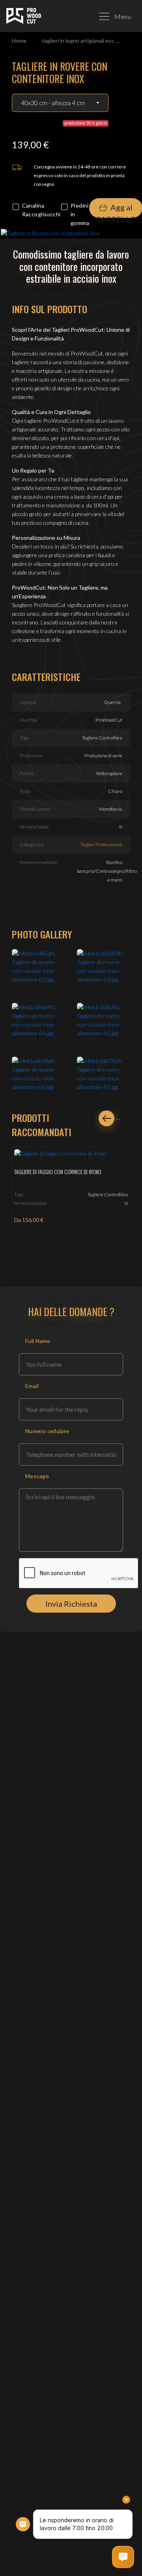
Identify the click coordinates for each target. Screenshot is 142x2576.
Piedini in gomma (80, 214)
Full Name (38, 1341)
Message (37, 1476)
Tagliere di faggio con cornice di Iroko (58, 1172)
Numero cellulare (47, 1431)
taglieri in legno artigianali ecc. (78, 41)
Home (19, 41)
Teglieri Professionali (101, 844)
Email (32, 1386)
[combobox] (60, 103)
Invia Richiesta (71, 1604)
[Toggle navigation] (115, 16)
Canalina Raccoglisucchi (41, 210)
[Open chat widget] (123, 2557)
